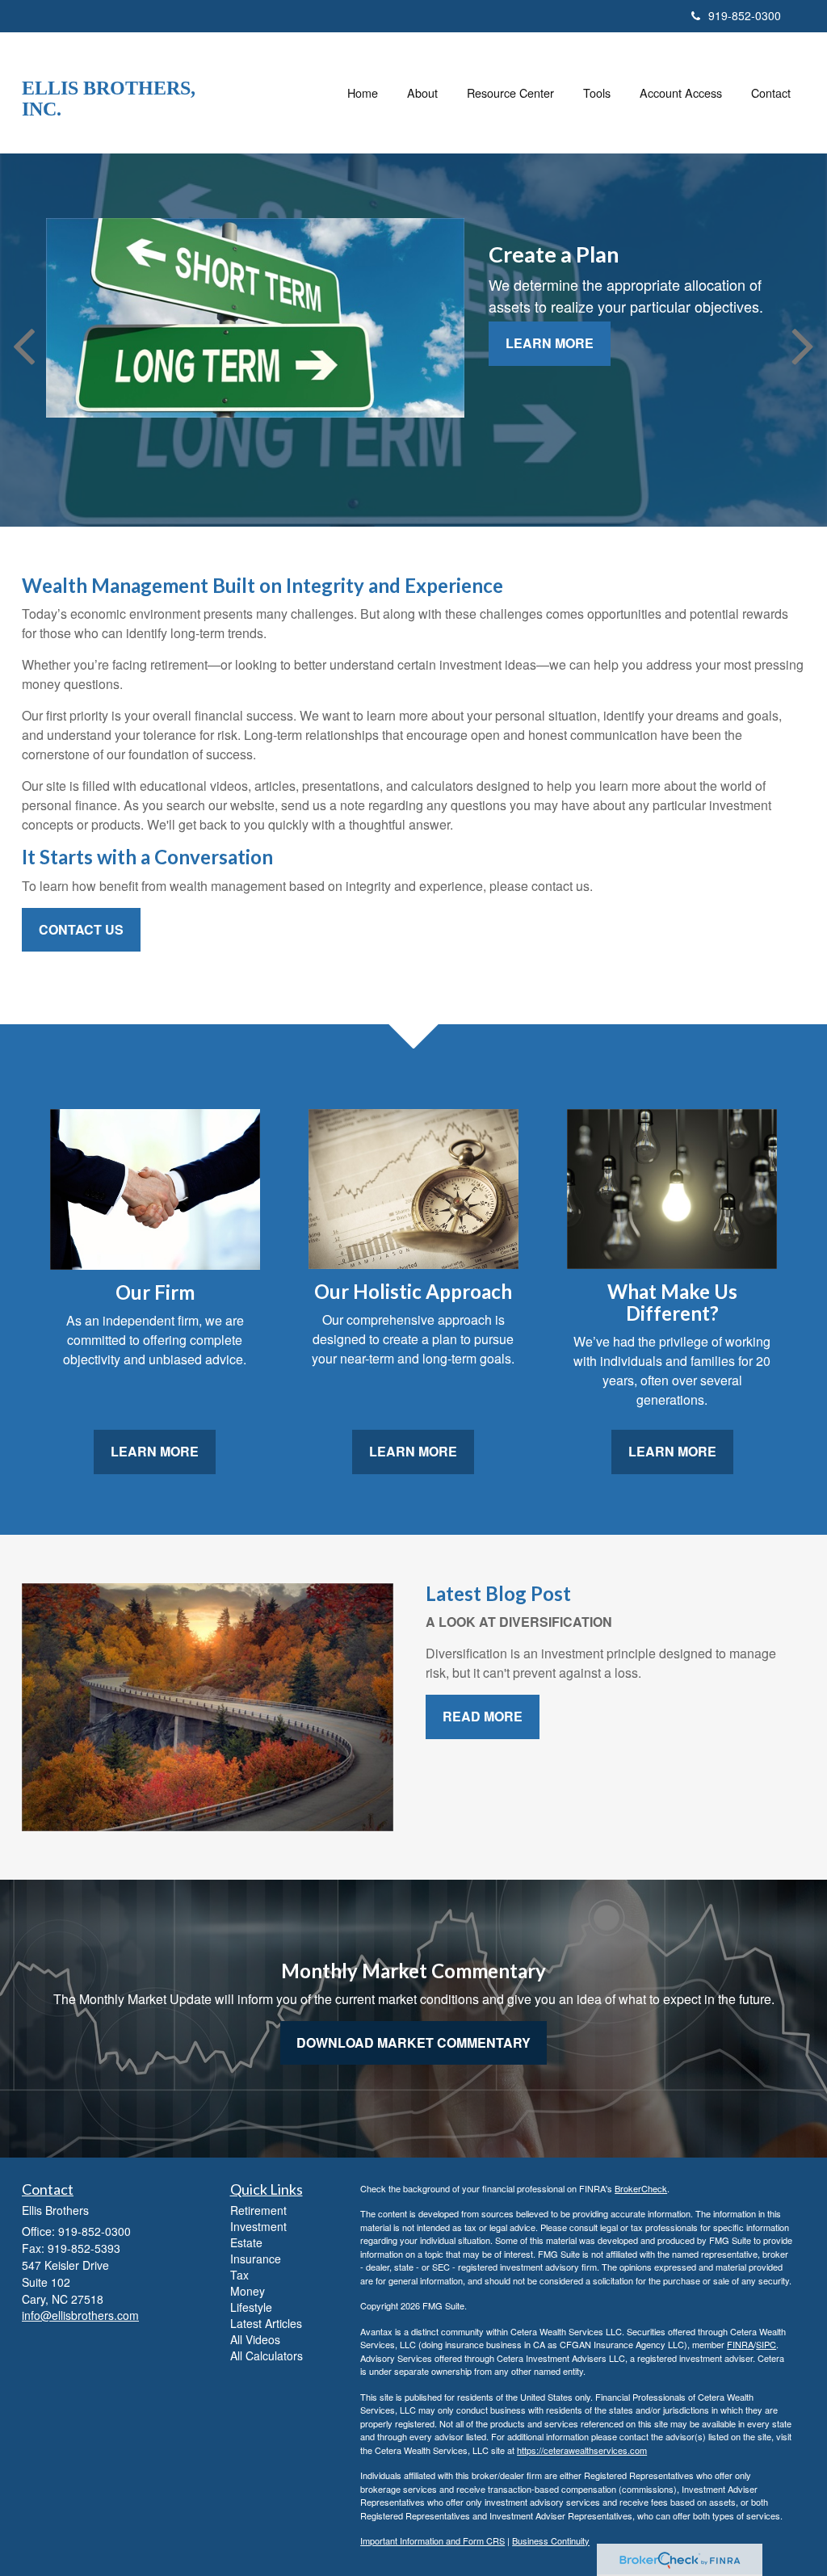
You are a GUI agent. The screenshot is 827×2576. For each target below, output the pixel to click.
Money (248, 2291)
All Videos (255, 2339)
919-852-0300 (745, 15)
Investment (258, 2226)
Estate (246, 2242)
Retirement (258, 2210)
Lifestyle (251, 2307)
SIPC (766, 2344)
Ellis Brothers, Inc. (109, 99)
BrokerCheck (641, 2188)
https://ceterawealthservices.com (582, 2450)
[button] (422, 93)
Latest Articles (266, 2323)
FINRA (740, 2344)
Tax (239, 2275)
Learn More (550, 343)
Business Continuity (551, 2540)
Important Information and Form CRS (432, 2540)
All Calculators (267, 2355)
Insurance (256, 2259)
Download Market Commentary (413, 2042)
